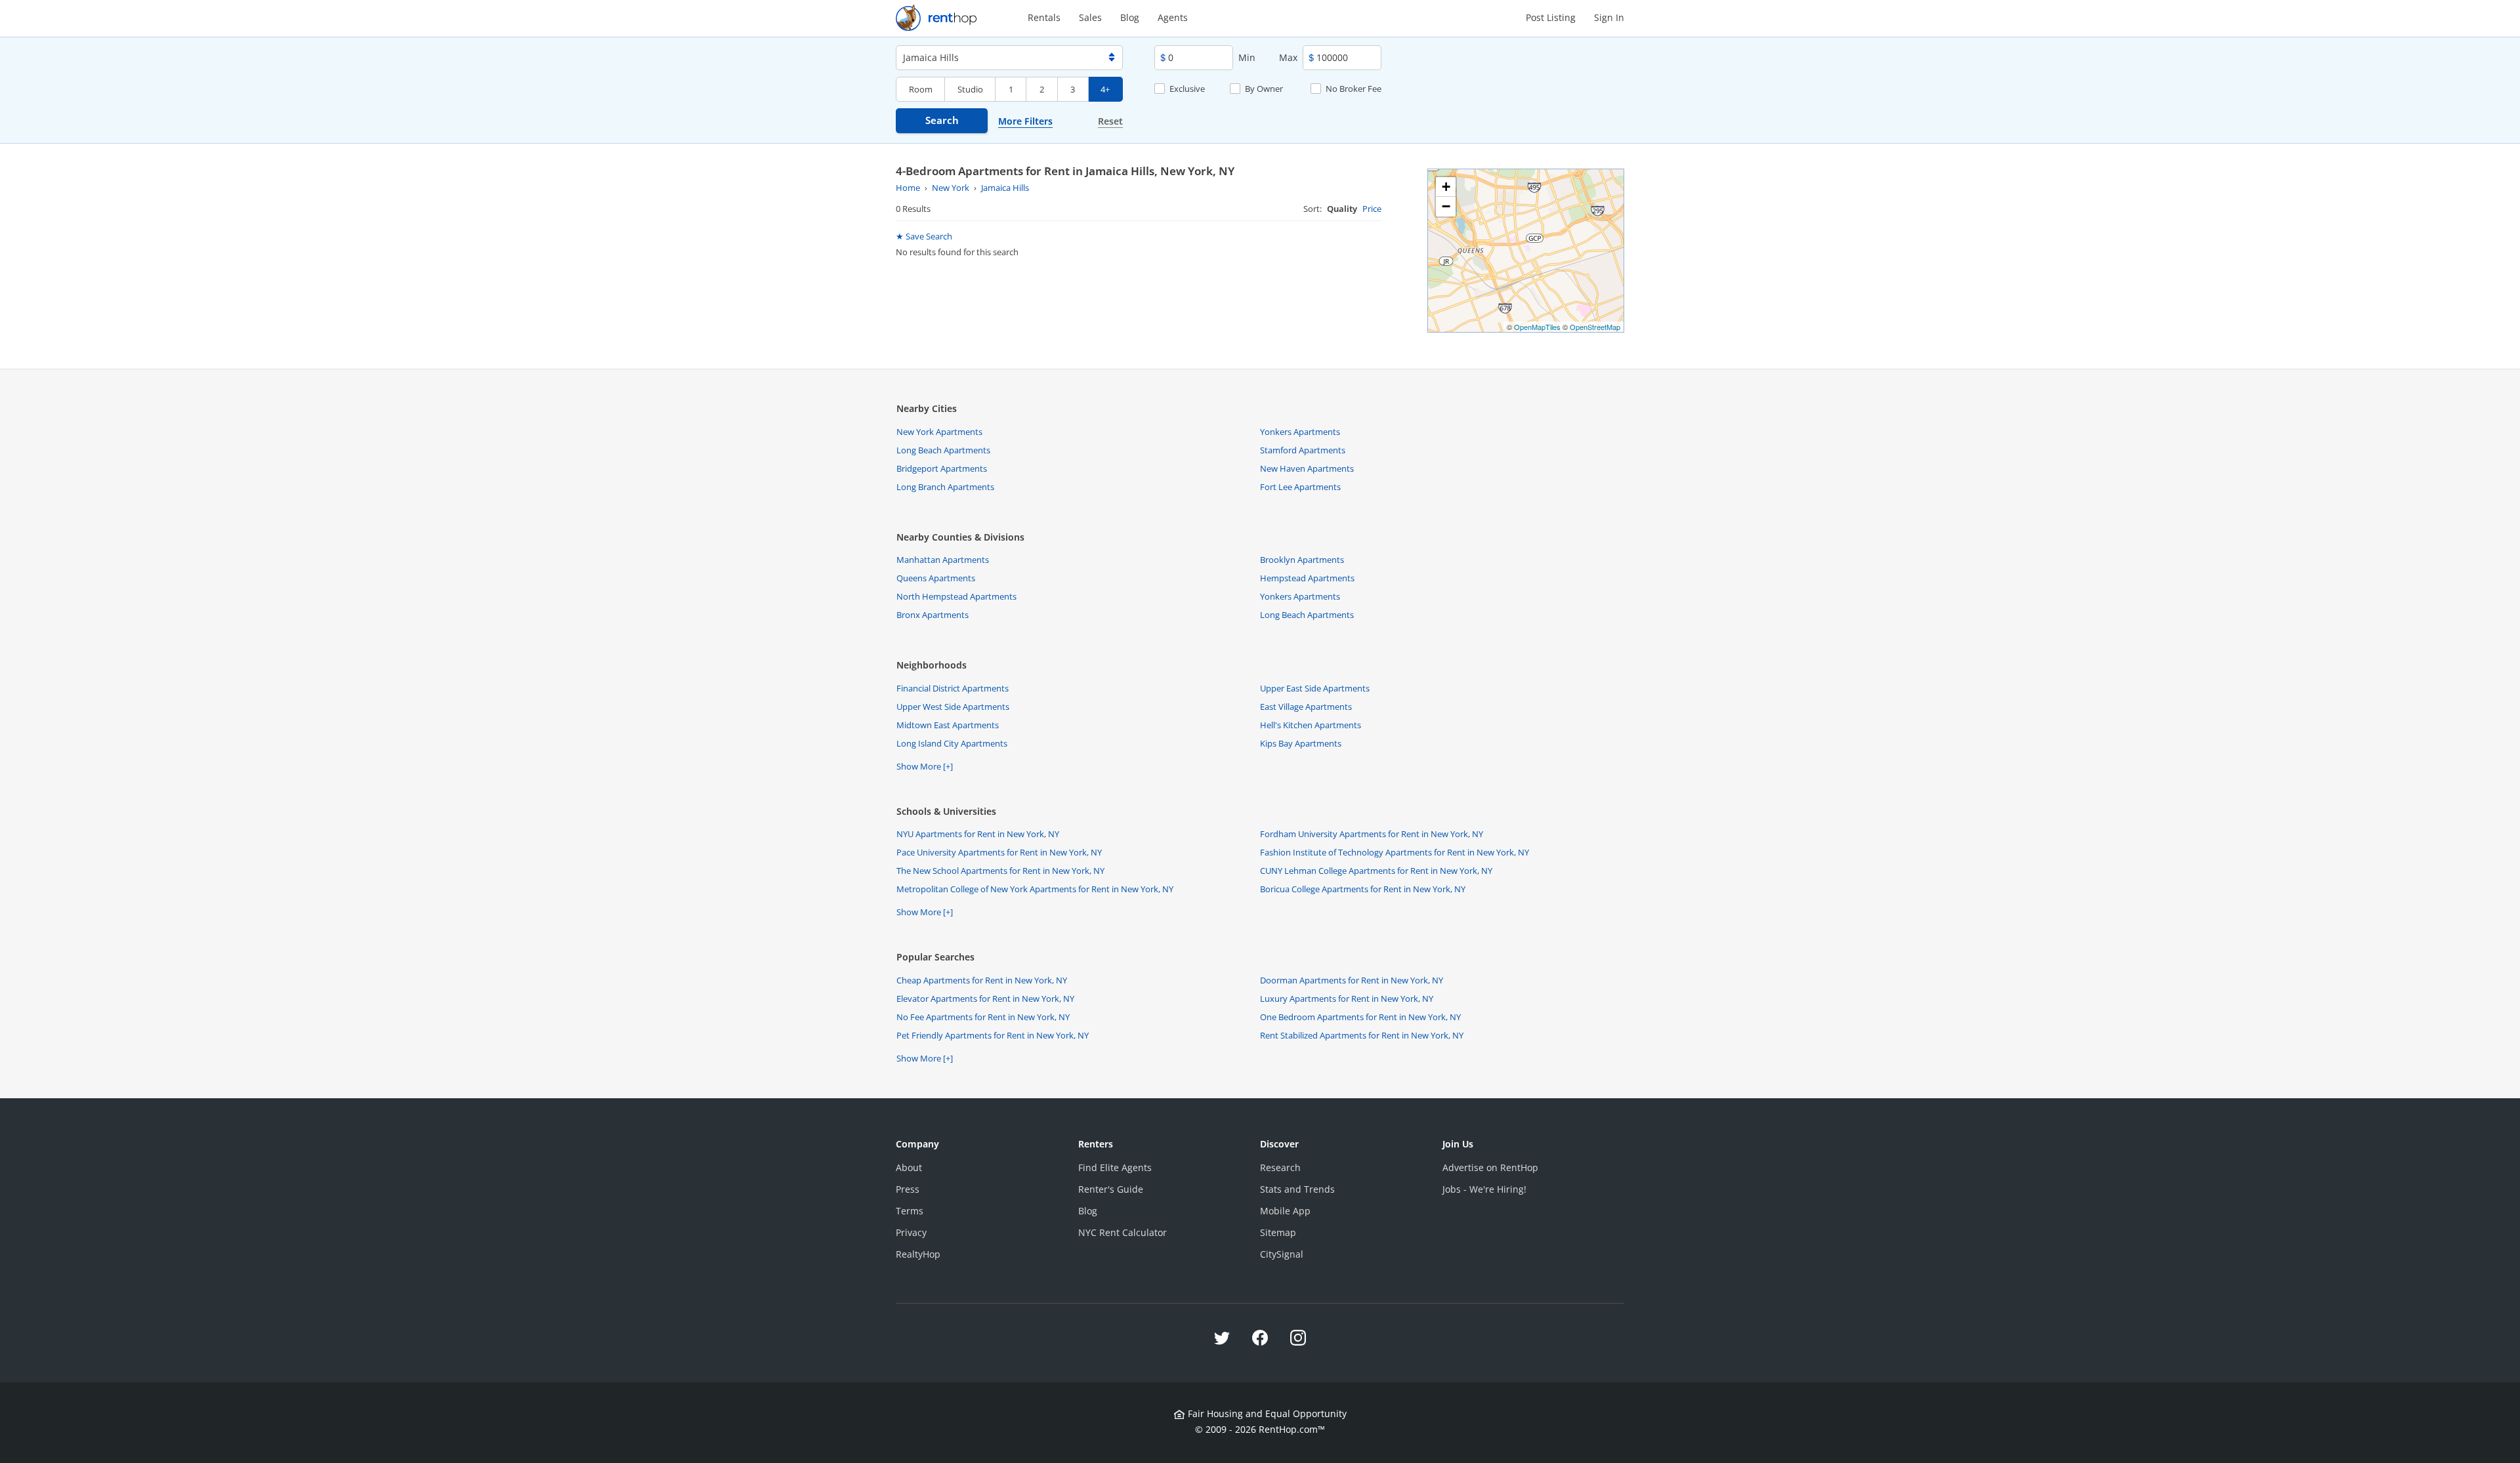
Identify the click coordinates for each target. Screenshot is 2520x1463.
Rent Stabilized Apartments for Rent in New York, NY (1362, 1035)
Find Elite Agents (1115, 1167)
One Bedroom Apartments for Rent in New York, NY (1360, 1017)
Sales (1090, 17)
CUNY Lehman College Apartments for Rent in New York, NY (1376, 871)
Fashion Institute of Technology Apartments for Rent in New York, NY (1395, 852)
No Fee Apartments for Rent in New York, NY (983, 1017)
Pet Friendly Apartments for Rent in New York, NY (993, 1035)
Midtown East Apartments (948, 725)
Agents (1173, 17)
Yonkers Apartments (1300, 432)
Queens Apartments (936, 578)
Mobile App (1285, 1211)
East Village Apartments (1306, 707)
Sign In (1609, 17)
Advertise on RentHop (1490, 1167)
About (909, 1167)
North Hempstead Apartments (956, 596)
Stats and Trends (1297, 1189)
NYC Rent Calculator (1123, 1232)
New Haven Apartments (1307, 468)
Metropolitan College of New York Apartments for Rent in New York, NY (1035, 889)
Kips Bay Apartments (1301, 743)
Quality (1342, 209)
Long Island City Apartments (952, 743)
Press (908, 1189)
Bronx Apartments (933, 615)
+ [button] (1446, 187)
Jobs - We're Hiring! (1484, 1189)
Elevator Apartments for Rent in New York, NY (985, 999)
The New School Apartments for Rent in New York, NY (1000, 871)
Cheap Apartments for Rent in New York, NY (982, 980)
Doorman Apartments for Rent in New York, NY (1352, 980)
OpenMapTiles (1537, 327)
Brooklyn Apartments (1302, 560)
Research (1280, 1167)
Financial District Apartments (953, 688)
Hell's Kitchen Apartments (1311, 725)
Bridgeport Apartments (942, 468)
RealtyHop (918, 1254)
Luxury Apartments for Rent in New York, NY (1347, 999)
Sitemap (1278, 1232)
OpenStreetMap (1595, 327)
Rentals (1044, 17)
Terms (910, 1211)
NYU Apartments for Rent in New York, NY (978, 834)
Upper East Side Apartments (1315, 688)
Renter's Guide (1111, 1189)
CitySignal (1282, 1254)
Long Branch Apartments (945, 487)
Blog (1130, 17)
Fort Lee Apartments (1300, 487)
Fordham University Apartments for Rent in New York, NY (1372, 834)
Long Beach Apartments (943, 450)
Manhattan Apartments (943, 560)
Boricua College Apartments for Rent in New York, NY (1363, 889)
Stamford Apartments (1303, 450)
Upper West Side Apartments (953, 707)
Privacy (911, 1232)
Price (1372, 209)
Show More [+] (925, 766)
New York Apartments (939, 432)
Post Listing (1551, 17)
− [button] (1446, 206)
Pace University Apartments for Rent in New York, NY (999, 852)
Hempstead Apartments (1307, 578)
